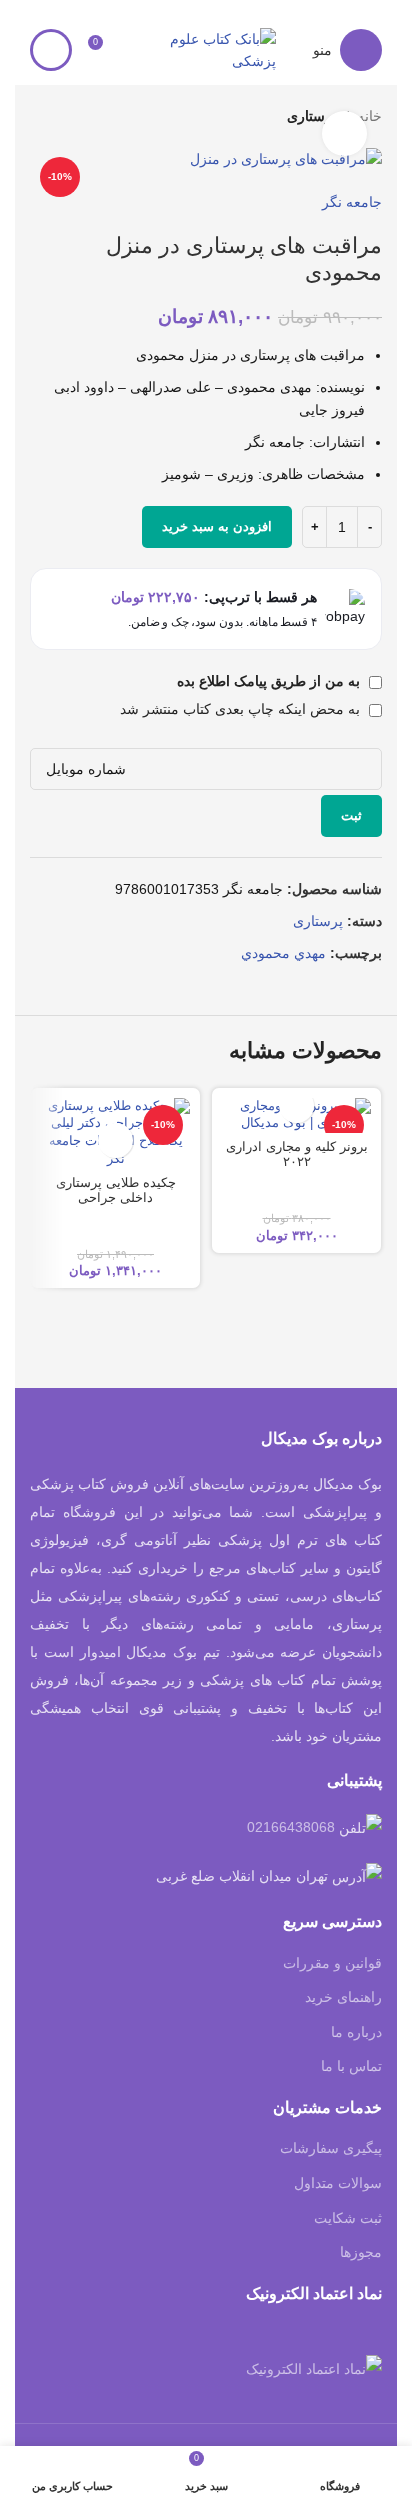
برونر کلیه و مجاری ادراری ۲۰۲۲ (297, 1154)
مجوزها (361, 2252)
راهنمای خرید (343, 1997)
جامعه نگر (352, 202)
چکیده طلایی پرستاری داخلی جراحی (116, 1190)
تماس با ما (351, 2066)
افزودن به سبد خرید (217, 526)
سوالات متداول (338, 2183)
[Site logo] (206, 49)
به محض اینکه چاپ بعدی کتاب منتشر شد (242, 709)
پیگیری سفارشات (331, 2148)
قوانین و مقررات (332, 1963)
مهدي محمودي (283, 953)
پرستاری (318, 921)
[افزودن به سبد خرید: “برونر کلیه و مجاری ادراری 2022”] (296, 1105)
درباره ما (356, 2032)
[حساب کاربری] (51, 50)
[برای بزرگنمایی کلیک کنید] (344, 133)
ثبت (351, 815)
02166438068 (291, 1827)
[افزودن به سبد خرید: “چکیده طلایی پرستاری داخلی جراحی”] (115, 1140)
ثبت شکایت (348, 2218)
